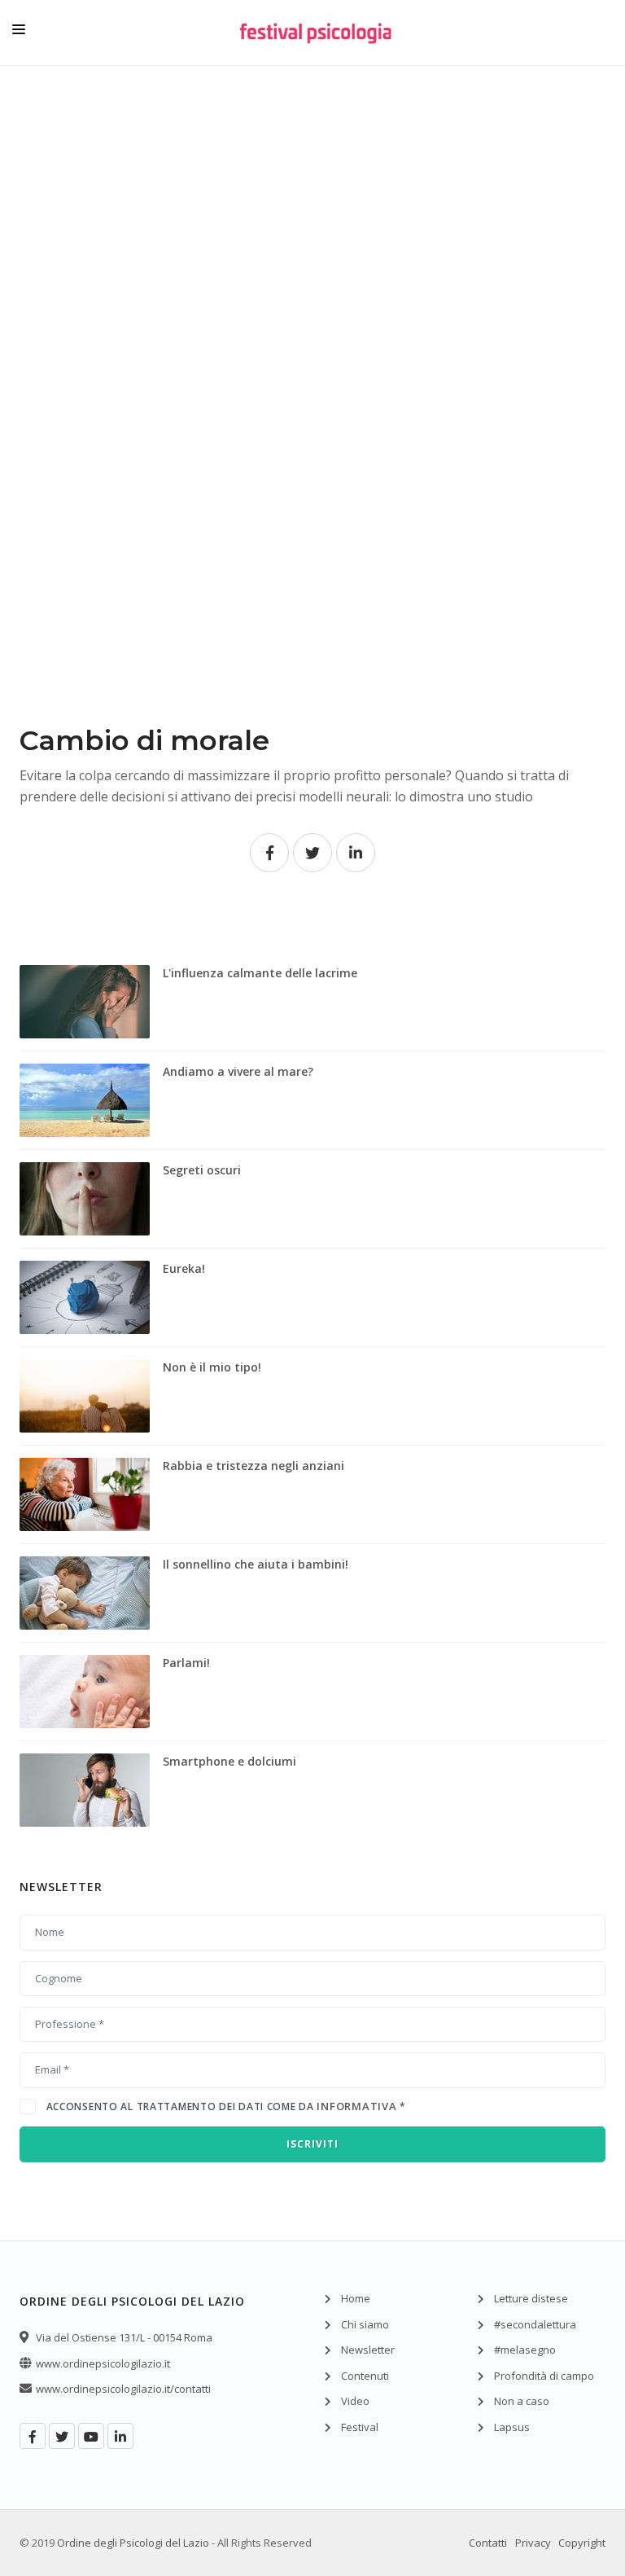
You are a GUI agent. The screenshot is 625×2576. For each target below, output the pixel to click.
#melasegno (525, 2350)
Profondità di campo (544, 2376)
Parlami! (186, 1663)
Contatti (488, 2543)
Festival (360, 2427)
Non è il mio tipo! (212, 1367)
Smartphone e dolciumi (229, 1761)
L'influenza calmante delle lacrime (260, 973)
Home (356, 2298)
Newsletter (368, 2350)
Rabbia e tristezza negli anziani (253, 1466)
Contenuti (365, 2376)
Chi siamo (365, 2324)
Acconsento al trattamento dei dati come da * (226, 2106)
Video (355, 2401)
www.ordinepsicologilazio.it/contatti (123, 2389)
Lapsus (512, 2427)
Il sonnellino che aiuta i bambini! (256, 1564)
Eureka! (184, 1268)
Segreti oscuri (202, 1170)
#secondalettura (535, 2324)
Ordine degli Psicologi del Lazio (133, 2543)
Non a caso (522, 2401)
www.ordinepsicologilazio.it (103, 2363)
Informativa (356, 2106)
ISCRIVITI (312, 2144)
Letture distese (531, 2298)
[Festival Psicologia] (316, 44)
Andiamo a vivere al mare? (238, 1071)
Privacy (533, 2543)
